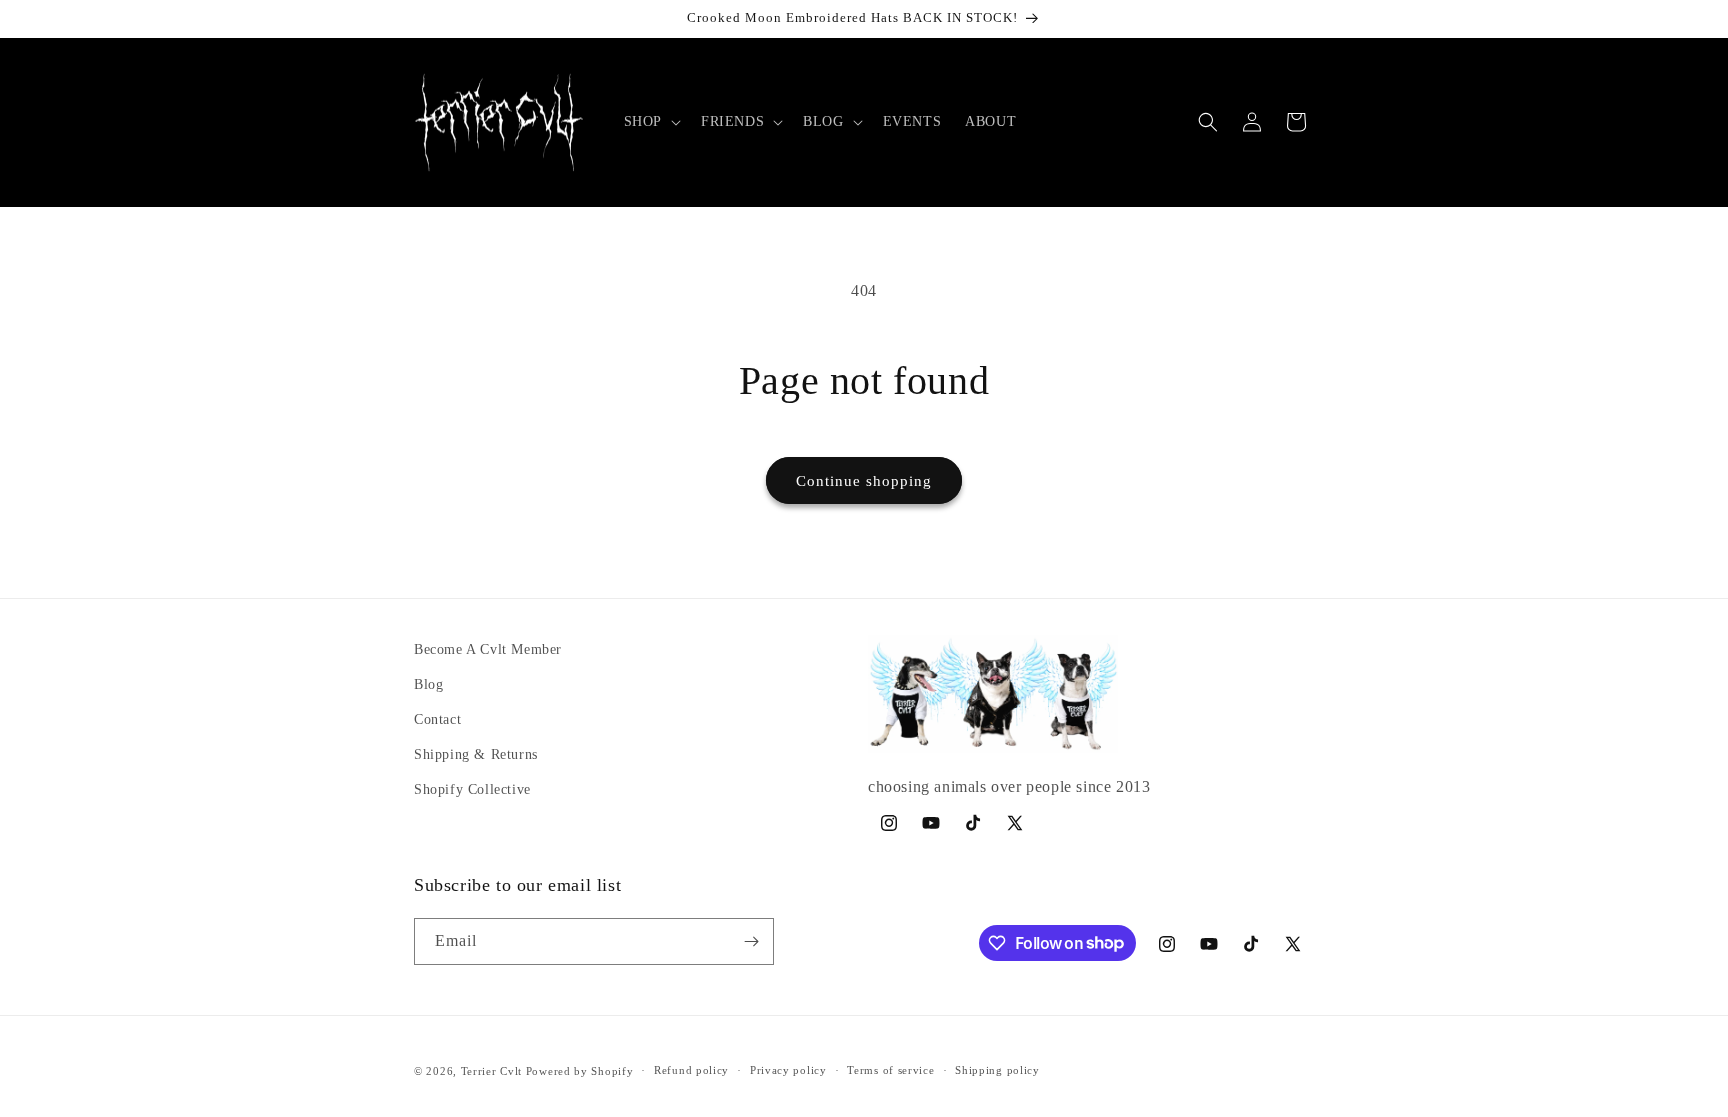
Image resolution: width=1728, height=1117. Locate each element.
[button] (650, 122)
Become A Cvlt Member (488, 649)
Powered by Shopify (580, 1071)
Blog (428, 684)
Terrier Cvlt (491, 1071)
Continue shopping (864, 481)
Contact (437, 719)
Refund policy (691, 1070)
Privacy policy (788, 1070)
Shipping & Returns (476, 754)
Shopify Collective (472, 789)
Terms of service (890, 1070)
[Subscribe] (751, 941)
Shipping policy (997, 1070)
